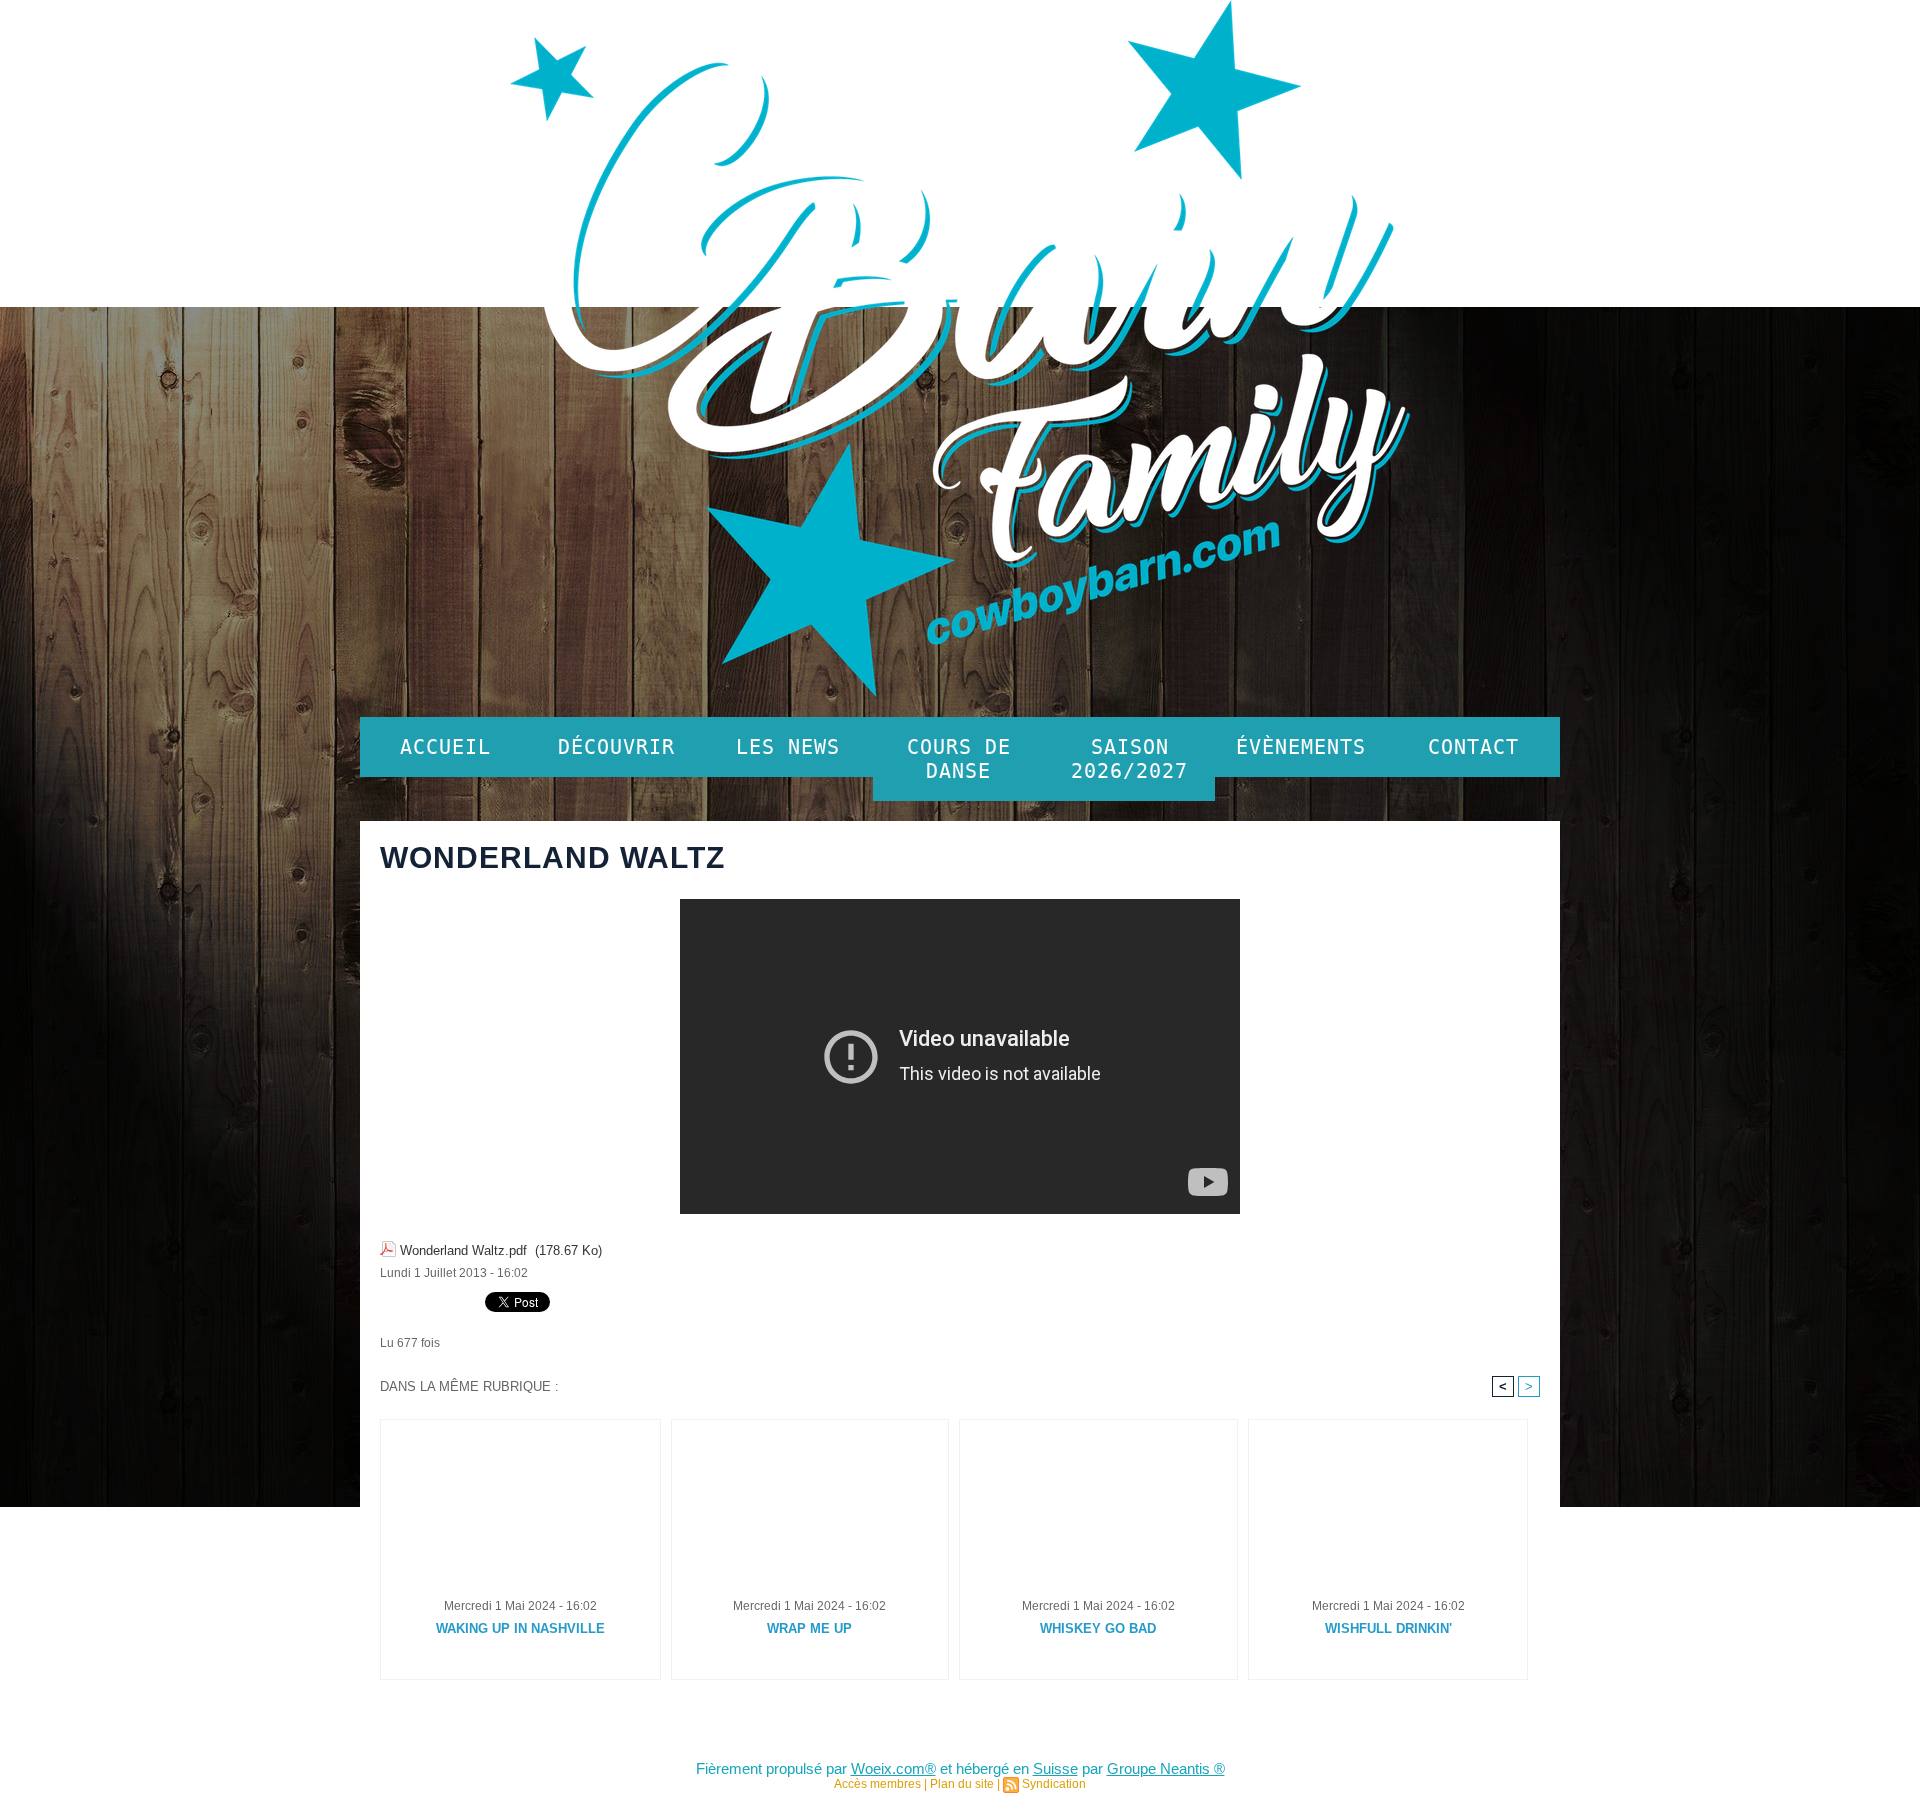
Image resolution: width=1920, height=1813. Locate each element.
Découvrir (616, 747)
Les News (788, 747)
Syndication (1054, 1784)
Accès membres (877, 1784)
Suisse (1055, 1768)
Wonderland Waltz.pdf (463, 1250)
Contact (1473, 747)
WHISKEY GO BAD (1098, 1628)
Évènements (1301, 747)
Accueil (445, 747)
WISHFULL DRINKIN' (1388, 1628)
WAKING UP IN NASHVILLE (520, 1628)
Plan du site (962, 1784)
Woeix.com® (893, 1768)
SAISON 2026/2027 (1129, 759)
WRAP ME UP (809, 1628)
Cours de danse (959, 759)
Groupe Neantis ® (1166, 1768)
